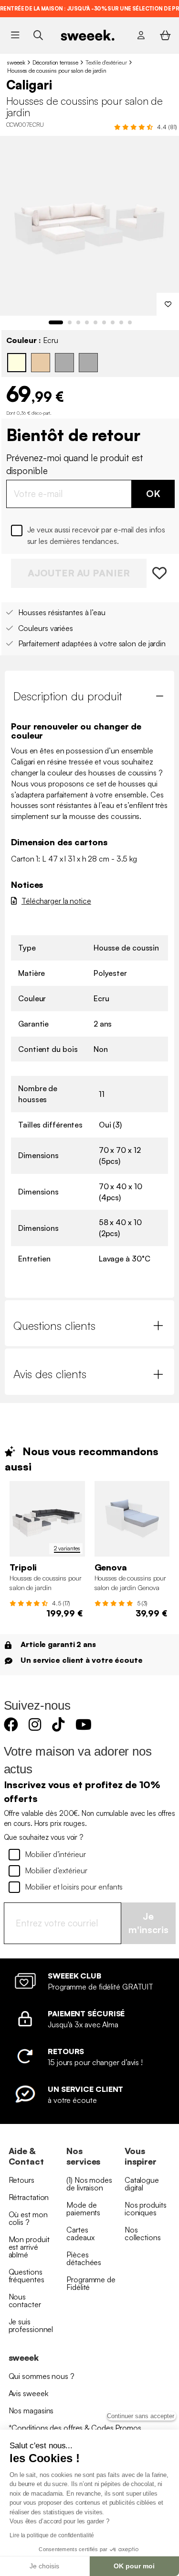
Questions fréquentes (26, 2276)
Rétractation (29, 2197)
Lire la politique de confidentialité (52, 2535)
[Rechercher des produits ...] (38, 35)
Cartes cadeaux (80, 2233)
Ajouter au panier (79, 573)
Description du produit (68, 696)
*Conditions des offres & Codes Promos (75, 2428)
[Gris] (64, 363)
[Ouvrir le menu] (15, 35)
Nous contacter (25, 2300)
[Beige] (41, 363)
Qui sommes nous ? (42, 2376)
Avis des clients (50, 1374)
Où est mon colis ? (28, 2218)
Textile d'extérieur (106, 62)
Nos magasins (31, 2410)
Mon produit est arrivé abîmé (29, 2247)
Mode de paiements (83, 2209)
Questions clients (54, 1326)
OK (153, 493)
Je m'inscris (148, 1923)
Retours (21, 2180)
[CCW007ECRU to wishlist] (161, 573)
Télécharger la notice (56, 901)
